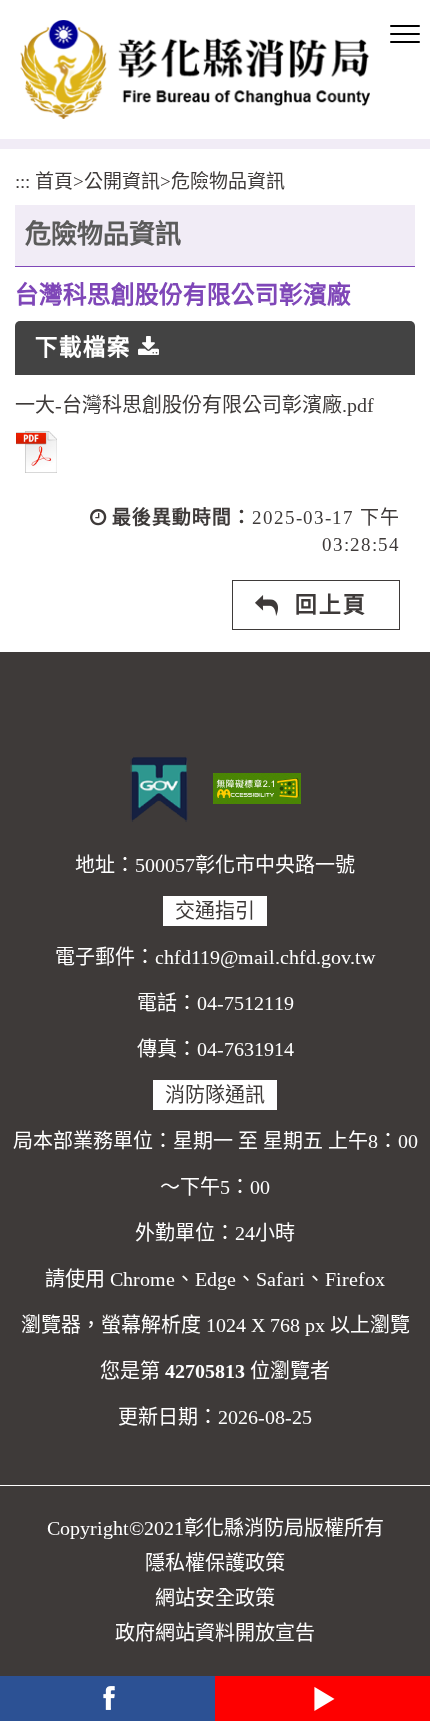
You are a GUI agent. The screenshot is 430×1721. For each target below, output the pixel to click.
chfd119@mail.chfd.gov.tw (265, 957)
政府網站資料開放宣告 (215, 1633)
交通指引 (215, 911)
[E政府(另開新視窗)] (159, 789)
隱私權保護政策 (215, 1563)
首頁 (54, 181)
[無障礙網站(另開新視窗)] (257, 786)
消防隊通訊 (215, 1095)
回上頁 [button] (331, 604)
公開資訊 (122, 181)
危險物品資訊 (228, 181)
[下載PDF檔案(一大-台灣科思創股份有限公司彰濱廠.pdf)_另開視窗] (36, 449)
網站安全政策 (215, 1598)
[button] (405, 35)
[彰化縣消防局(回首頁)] (195, 69)
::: (22, 181)
